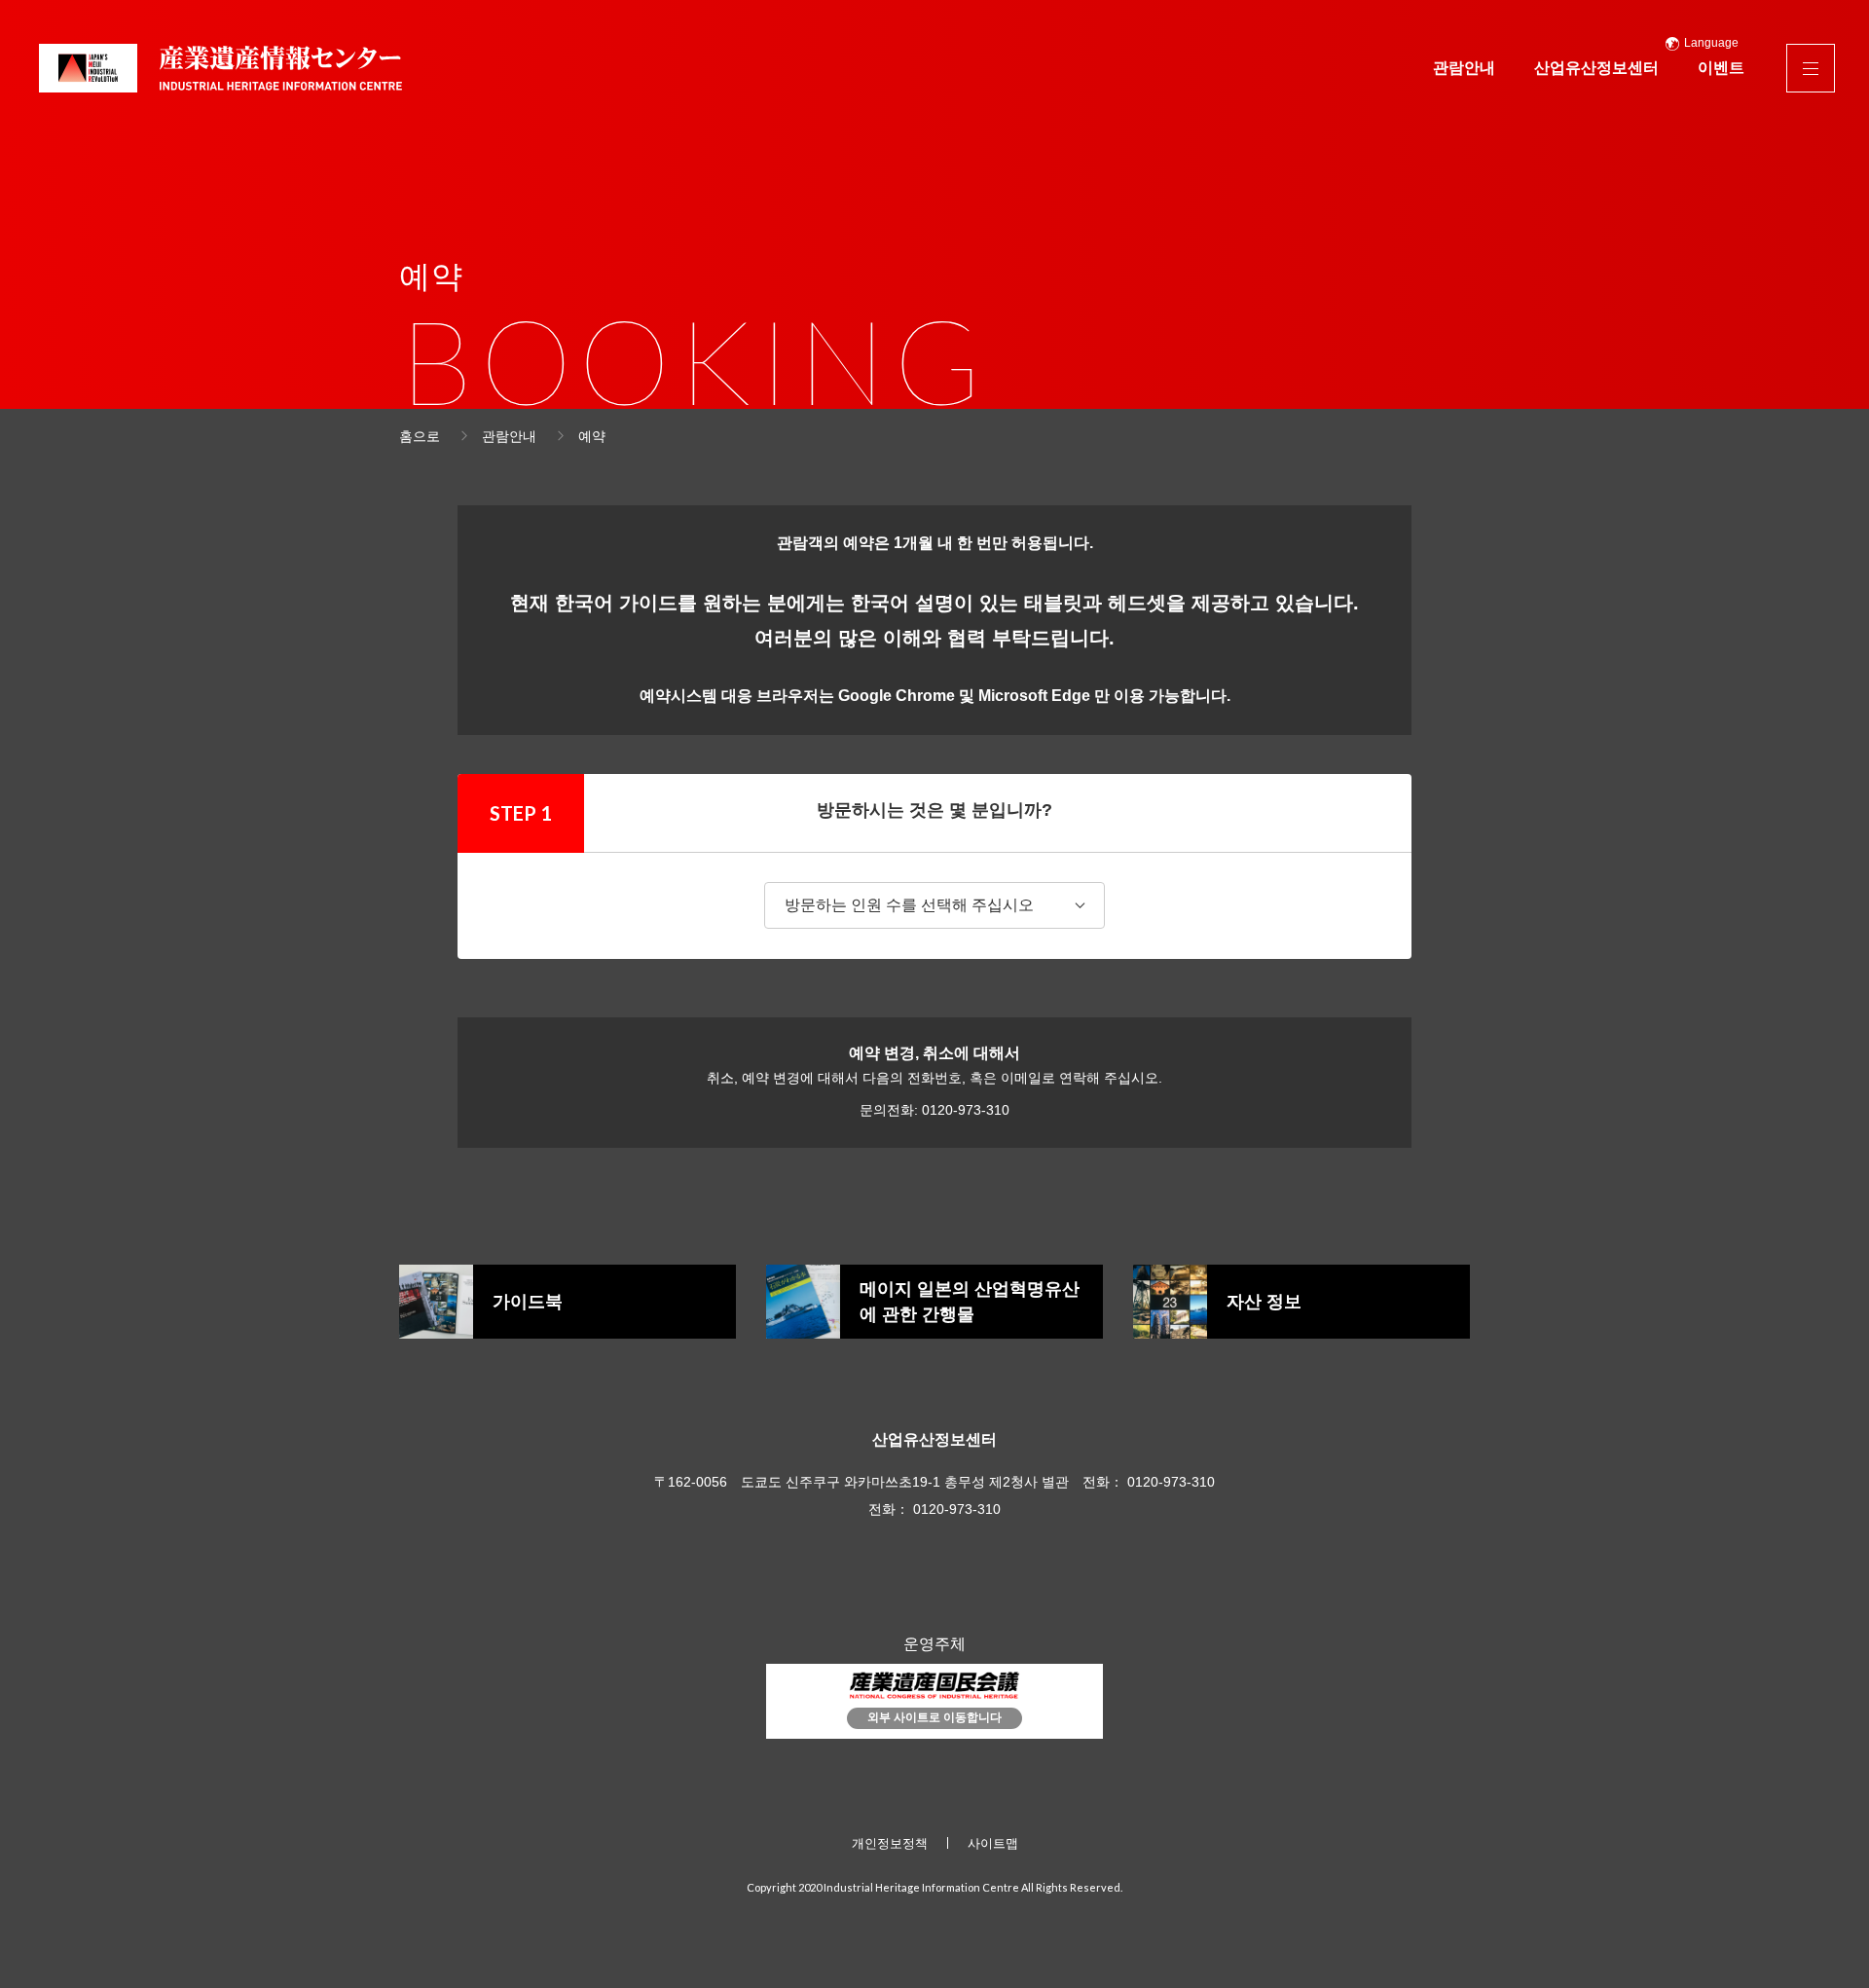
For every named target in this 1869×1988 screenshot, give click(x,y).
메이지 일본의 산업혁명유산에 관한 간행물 (970, 1302)
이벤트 (1721, 68)
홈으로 (420, 436)
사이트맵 (993, 1843)
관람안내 (1464, 68)
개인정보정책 (890, 1843)
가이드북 (528, 1302)
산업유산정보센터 (1596, 68)
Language (1711, 43)
